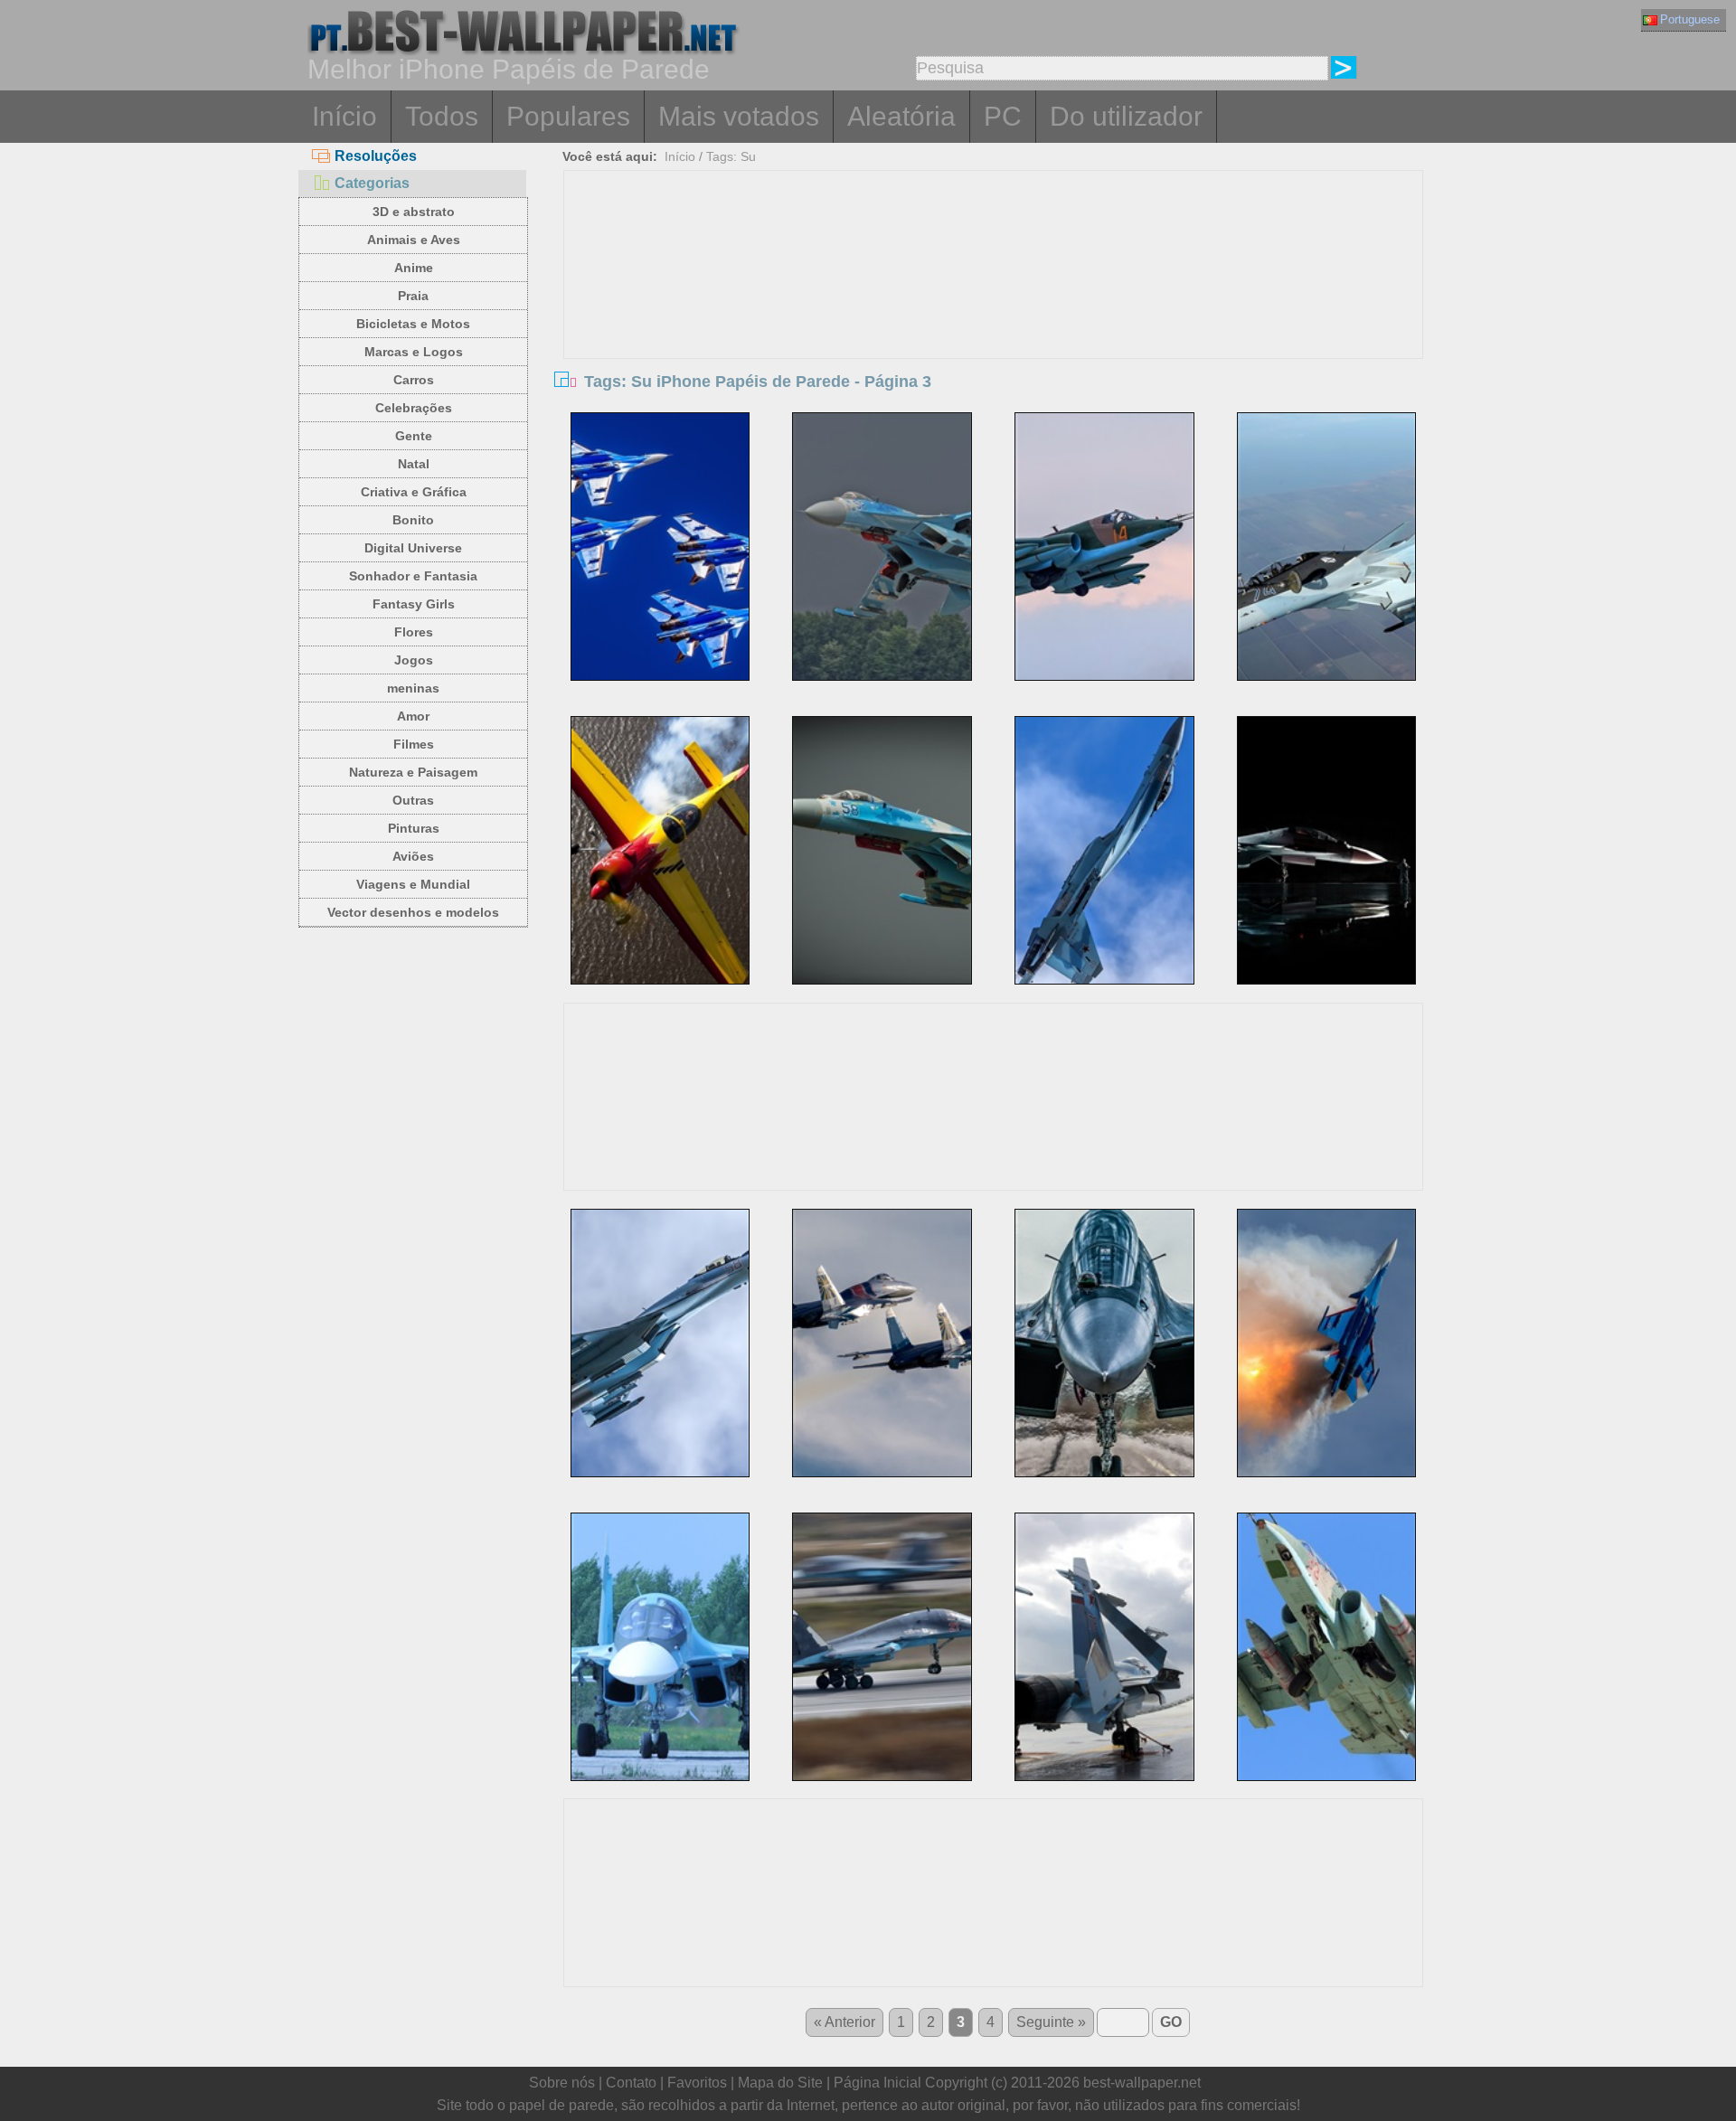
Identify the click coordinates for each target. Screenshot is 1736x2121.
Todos (442, 116)
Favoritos (697, 2083)
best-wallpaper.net (1142, 2083)
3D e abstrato (414, 212)
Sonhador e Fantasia (413, 576)
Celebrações (414, 408)
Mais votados (739, 116)
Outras (413, 800)
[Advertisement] (994, 306)
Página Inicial (877, 2083)
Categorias (372, 183)
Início (344, 116)
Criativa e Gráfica (414, 492)
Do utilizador (1126, 116)
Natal (414, 464)
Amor (413, 716)
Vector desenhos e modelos (413, 912)
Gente (414, 436)
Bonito (413, 520)
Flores (414, 632)
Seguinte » (1051, 2022)
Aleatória (901, 116)
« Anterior (844, 2022)
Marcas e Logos (414, 352)
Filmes (414, 744)
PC (1003, 116)
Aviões (413, 856)
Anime (414, 268)
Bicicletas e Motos (413, 324)
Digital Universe (413, 548)
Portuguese (1690, 19)
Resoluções (376, 156)
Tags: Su (731, 156)
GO (1171, 2022)
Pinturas (414, 828)
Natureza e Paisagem (413, 772)
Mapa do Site (780, 2083)
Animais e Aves (414, 240)
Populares (568, 116)
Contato (631, 2083)
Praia (413, 296)
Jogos (414, 660)
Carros (414, 380)
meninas (413, 688)
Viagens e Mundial (413, 884)
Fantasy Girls (414, 604)
